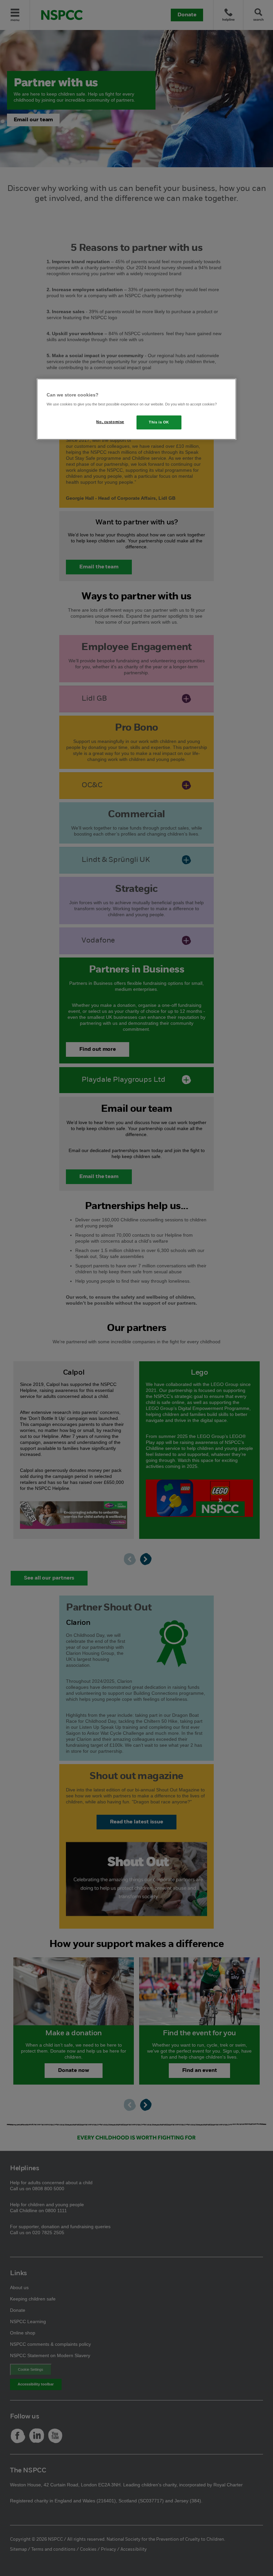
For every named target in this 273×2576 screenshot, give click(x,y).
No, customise (110, 422)
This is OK (159, 422)
